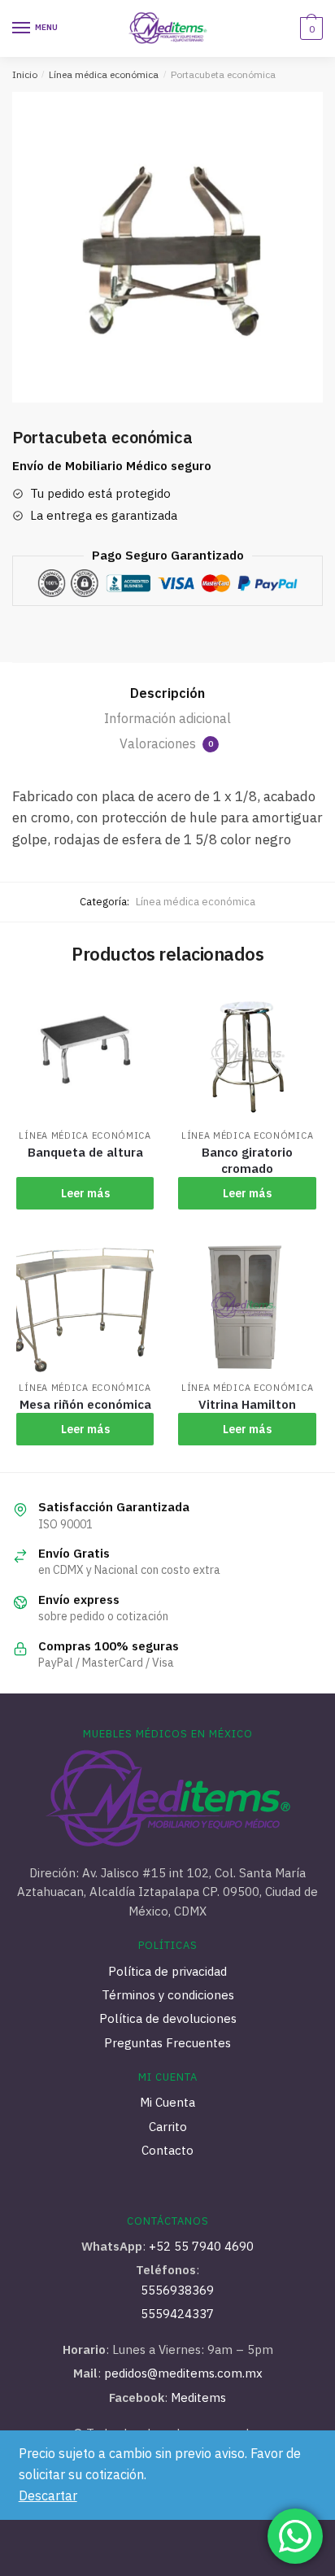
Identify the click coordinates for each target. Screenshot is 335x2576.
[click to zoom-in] (167, 247)
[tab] (167, 694)
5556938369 (177, 2290)
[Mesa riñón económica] (85, 1305)
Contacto (167, 2150)
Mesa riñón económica (85, 1404)
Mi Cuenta (167, 2102)
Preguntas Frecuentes (167, 2043)
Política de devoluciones (168, 2018)
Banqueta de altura (85, 1152)
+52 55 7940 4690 (201, 2246)
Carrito (168, 2127)
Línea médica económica (104, 74)
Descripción (167, 693)
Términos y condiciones (168, 1995)
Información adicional (167, 718)
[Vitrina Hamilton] (247, 1305)
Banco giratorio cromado (247, 1160)
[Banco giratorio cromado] (247, 1053)
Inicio (25, 74)
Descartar (48, 2495)
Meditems (198, 2397)
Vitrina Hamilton (247, 1404)
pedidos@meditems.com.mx (182, 2373)
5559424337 (177, 2314)
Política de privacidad (167, 1971)
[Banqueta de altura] (85, 1053)
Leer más (85, 1193)
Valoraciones (166, 743)
